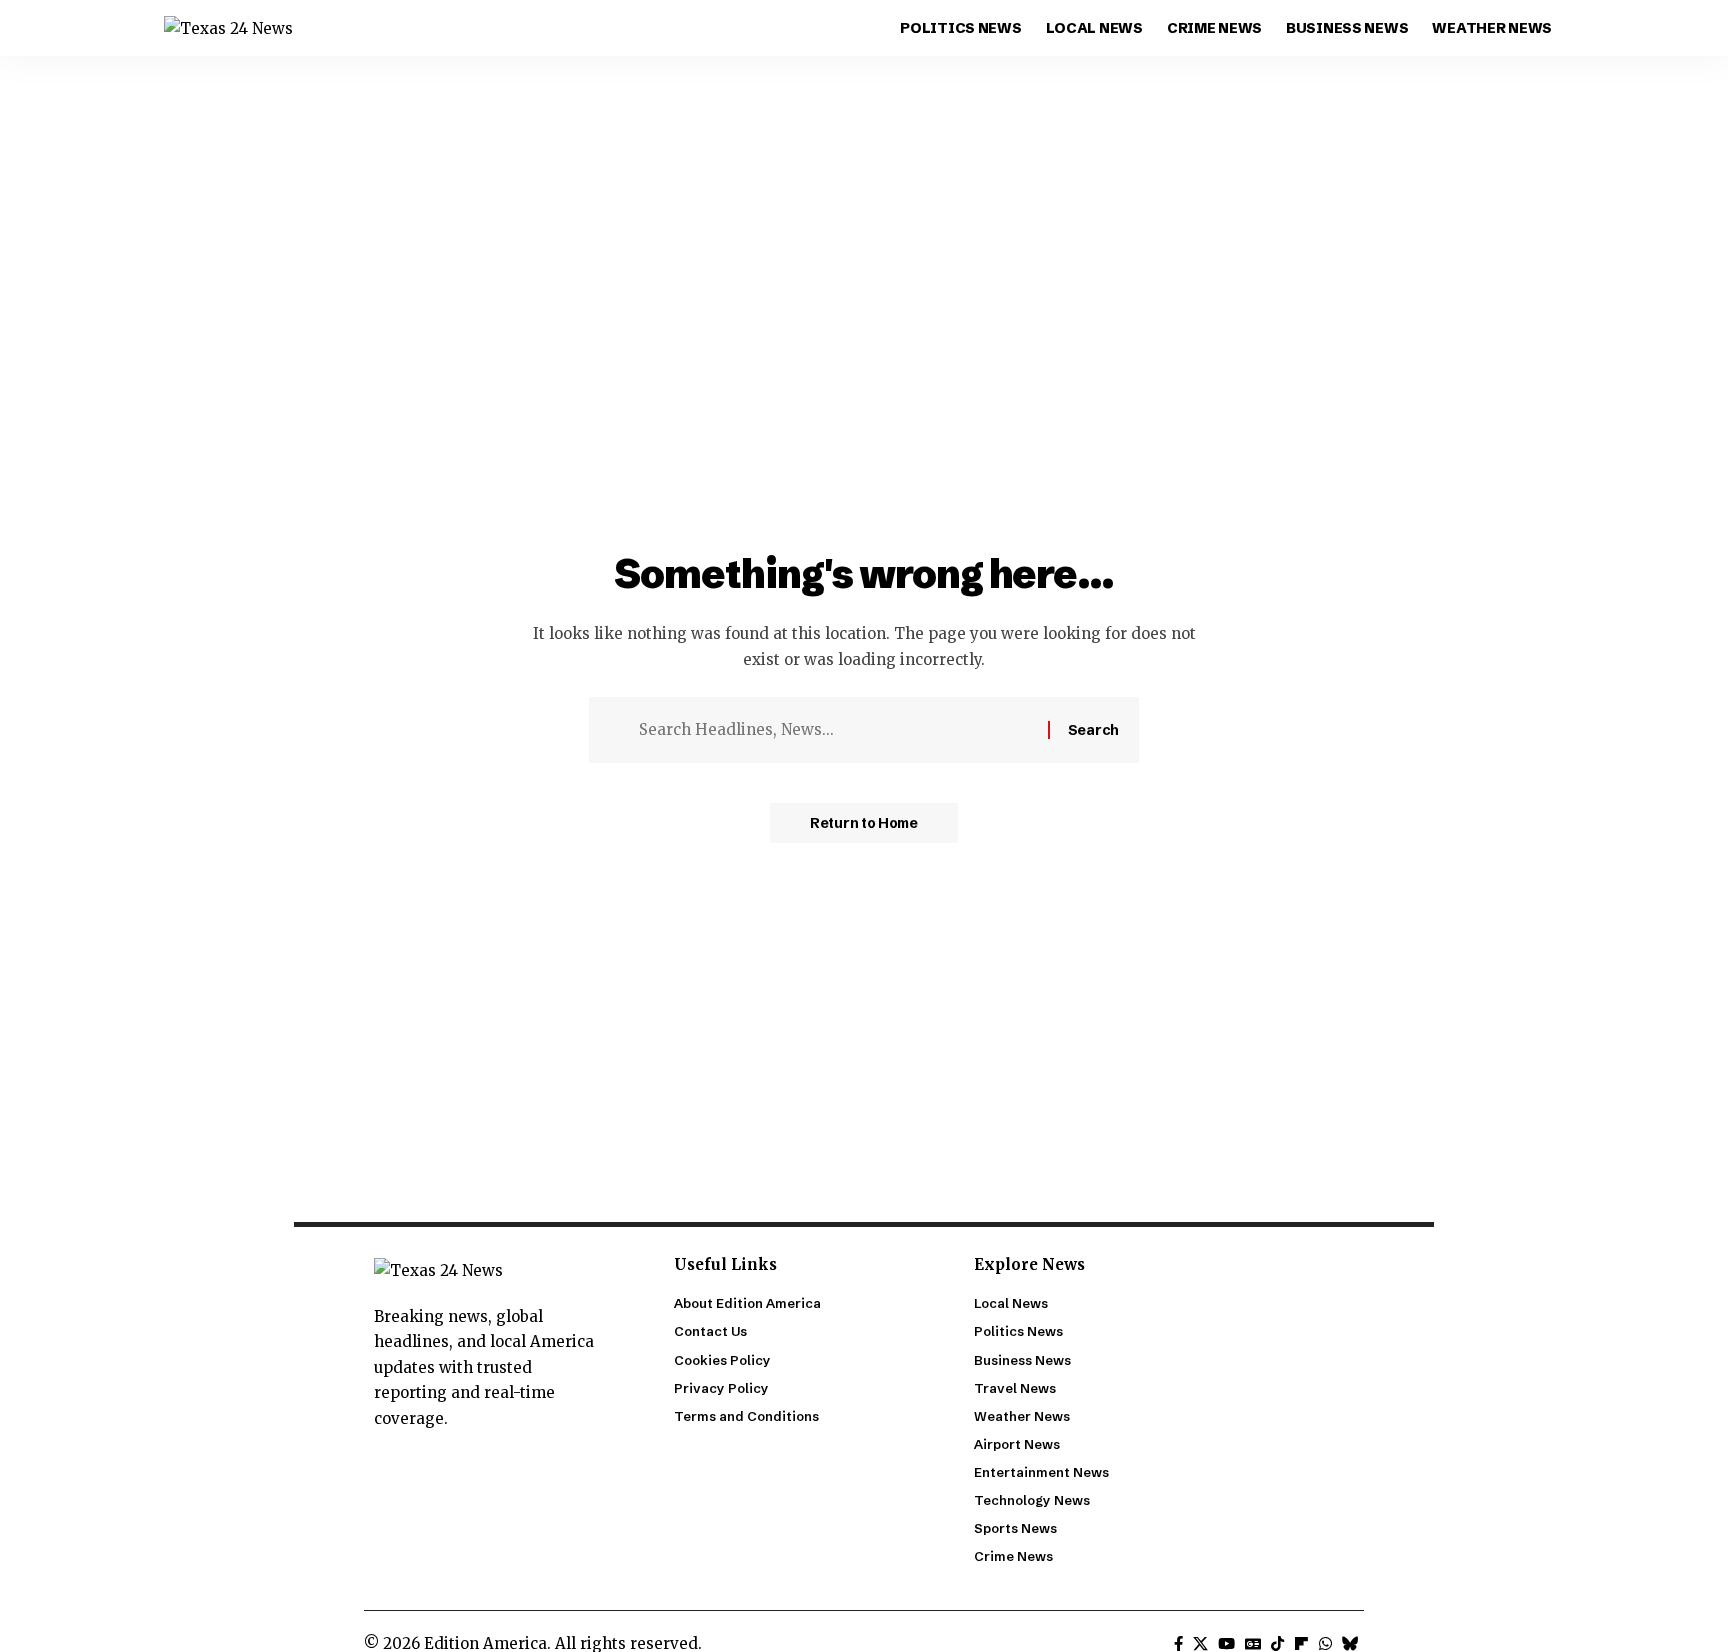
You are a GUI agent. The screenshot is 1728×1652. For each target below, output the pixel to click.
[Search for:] (836, 730)
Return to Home (864, 823)
